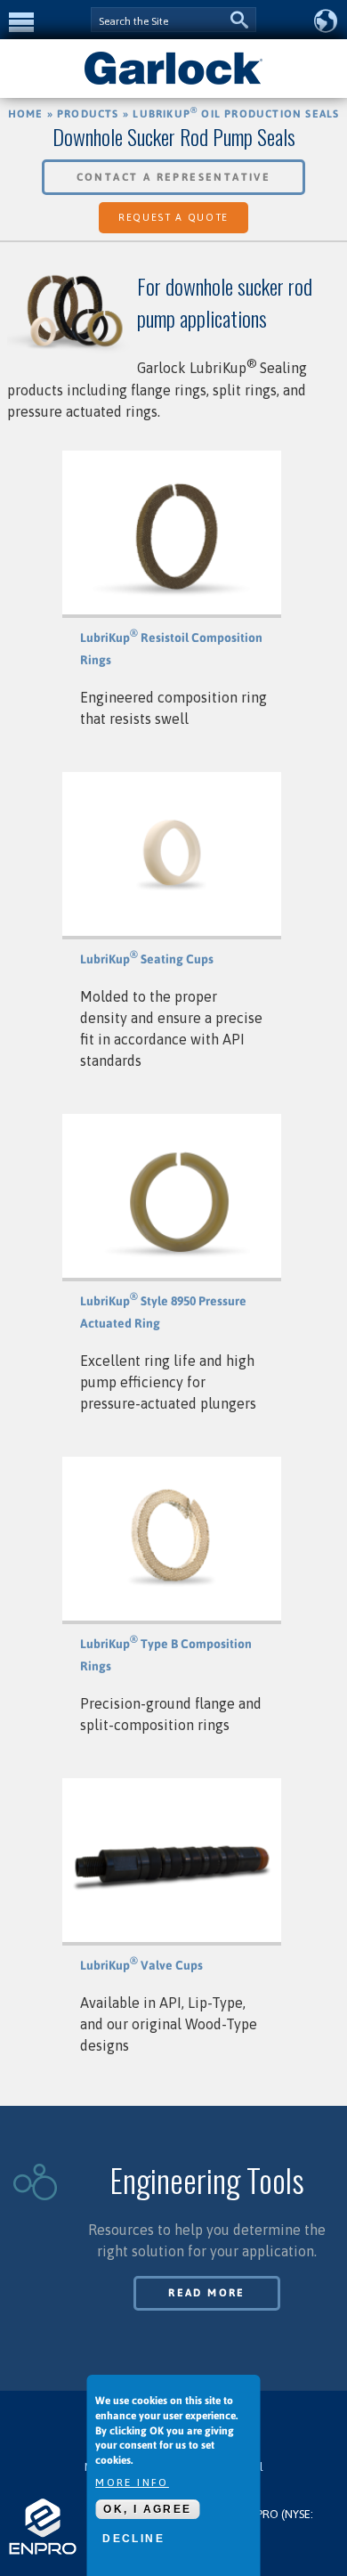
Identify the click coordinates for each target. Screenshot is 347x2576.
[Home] (173, 83)
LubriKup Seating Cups (147, 959)
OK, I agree (147, 2509)
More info (132, 2483)
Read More (207, 2293)
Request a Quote (173, 217)
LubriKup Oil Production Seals (236, 114)
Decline (133, 2539)
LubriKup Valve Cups (141, 1965)
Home (26, 114)
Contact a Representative (174, 177)
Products (88, 114)
